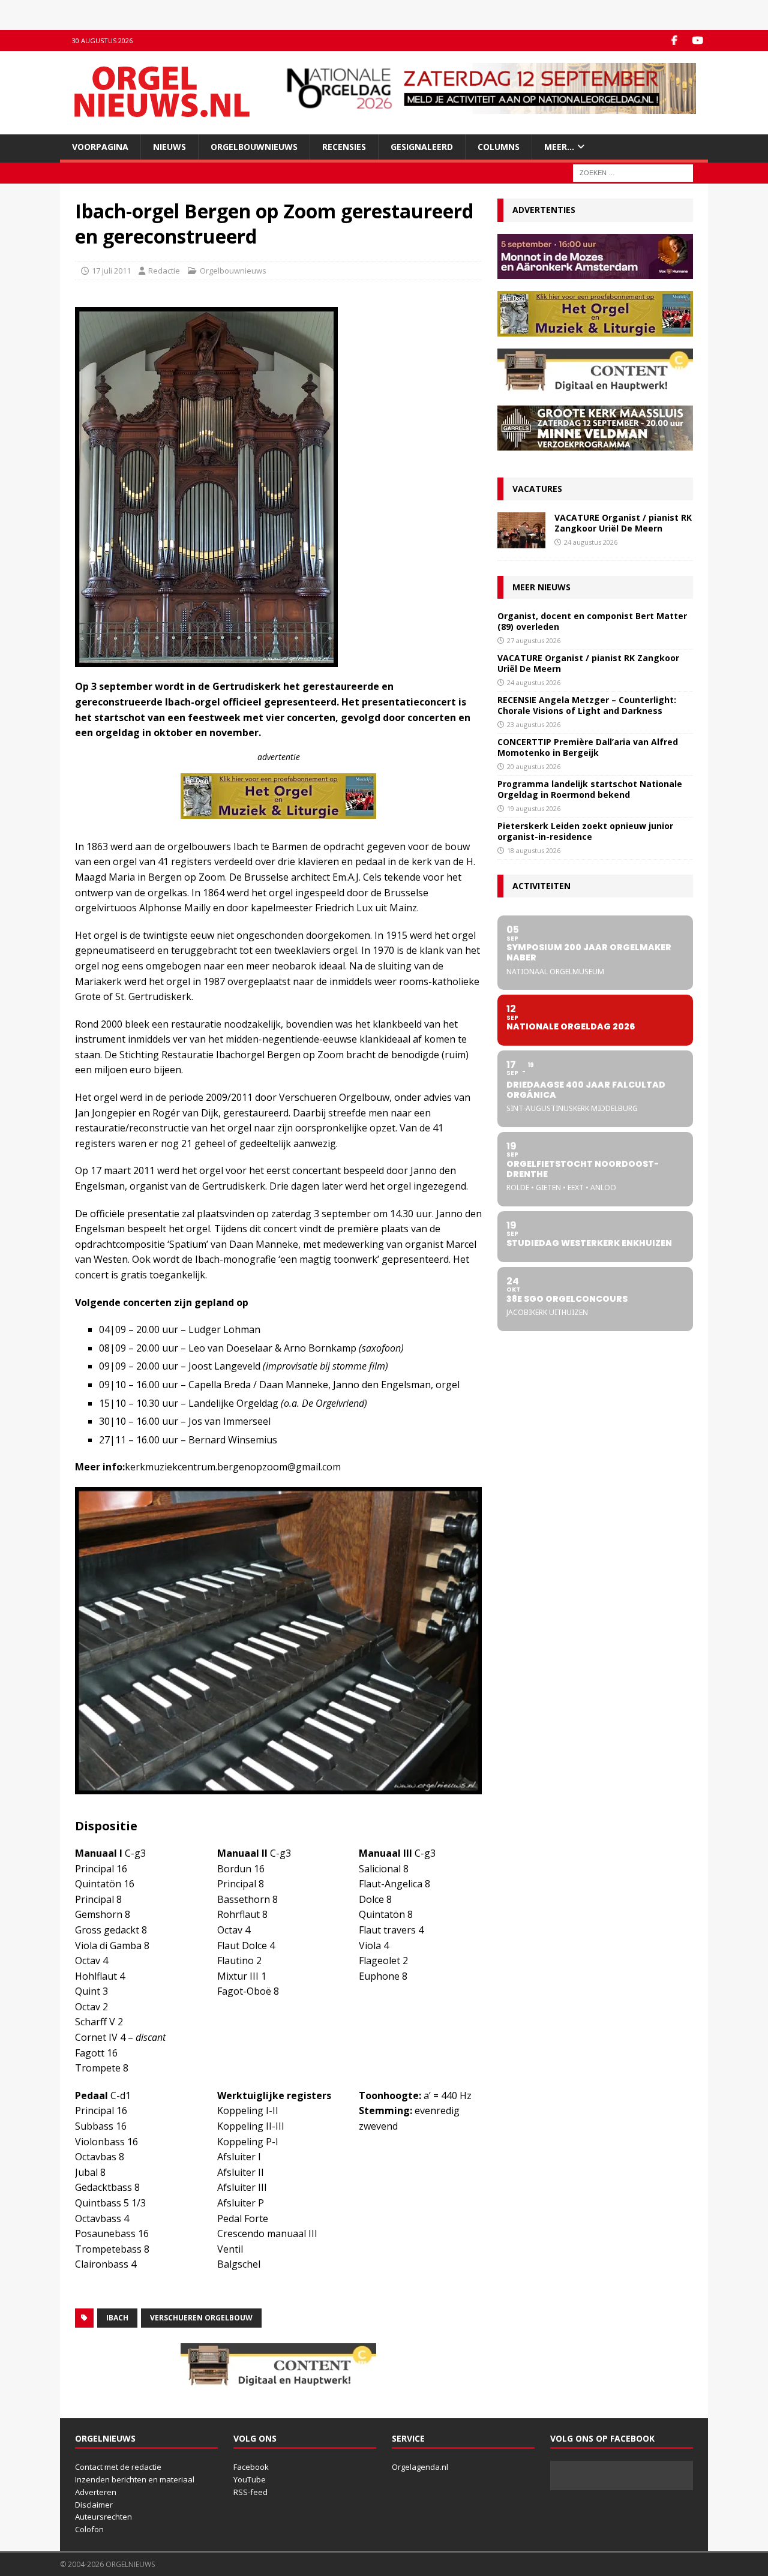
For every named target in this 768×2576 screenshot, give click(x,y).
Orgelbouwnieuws (254, 147)
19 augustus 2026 (534, 808)
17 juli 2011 (111, 271)
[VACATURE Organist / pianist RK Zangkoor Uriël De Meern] (521, 530)
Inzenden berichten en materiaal (135, 2479)
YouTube (250, 2479)
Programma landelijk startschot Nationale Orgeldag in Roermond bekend (590, 789)
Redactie (164, 271)
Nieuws (169, 147)
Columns (499, 147)
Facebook (251, 2467)
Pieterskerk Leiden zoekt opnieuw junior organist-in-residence (585, 831)
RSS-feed (250, 2492)
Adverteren (96, 2492)
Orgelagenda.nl (420, 2467)
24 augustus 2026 (591, 542)
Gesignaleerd (422, 147)
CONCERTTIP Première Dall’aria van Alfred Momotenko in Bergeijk (588, 747)
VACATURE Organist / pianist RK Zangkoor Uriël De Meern (623, 523)
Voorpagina (100, 147)
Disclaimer (94, 2505)
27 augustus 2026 (534, 640)
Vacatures (537, 489)
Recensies (344, 147)
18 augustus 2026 (534, 850)
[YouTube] (697, 40)
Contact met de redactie (118, 2467)
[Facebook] (674, 40)
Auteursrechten (103, 2517)
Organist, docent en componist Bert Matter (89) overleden (592, 621)
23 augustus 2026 (534, 724)
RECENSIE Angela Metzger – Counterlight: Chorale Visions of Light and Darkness (587, 705)
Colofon (89, 2529)
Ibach (117, 2318)
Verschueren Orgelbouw (201, 2318)
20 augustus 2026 (534, 766)
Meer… (559, 147)
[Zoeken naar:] (633, 172)
